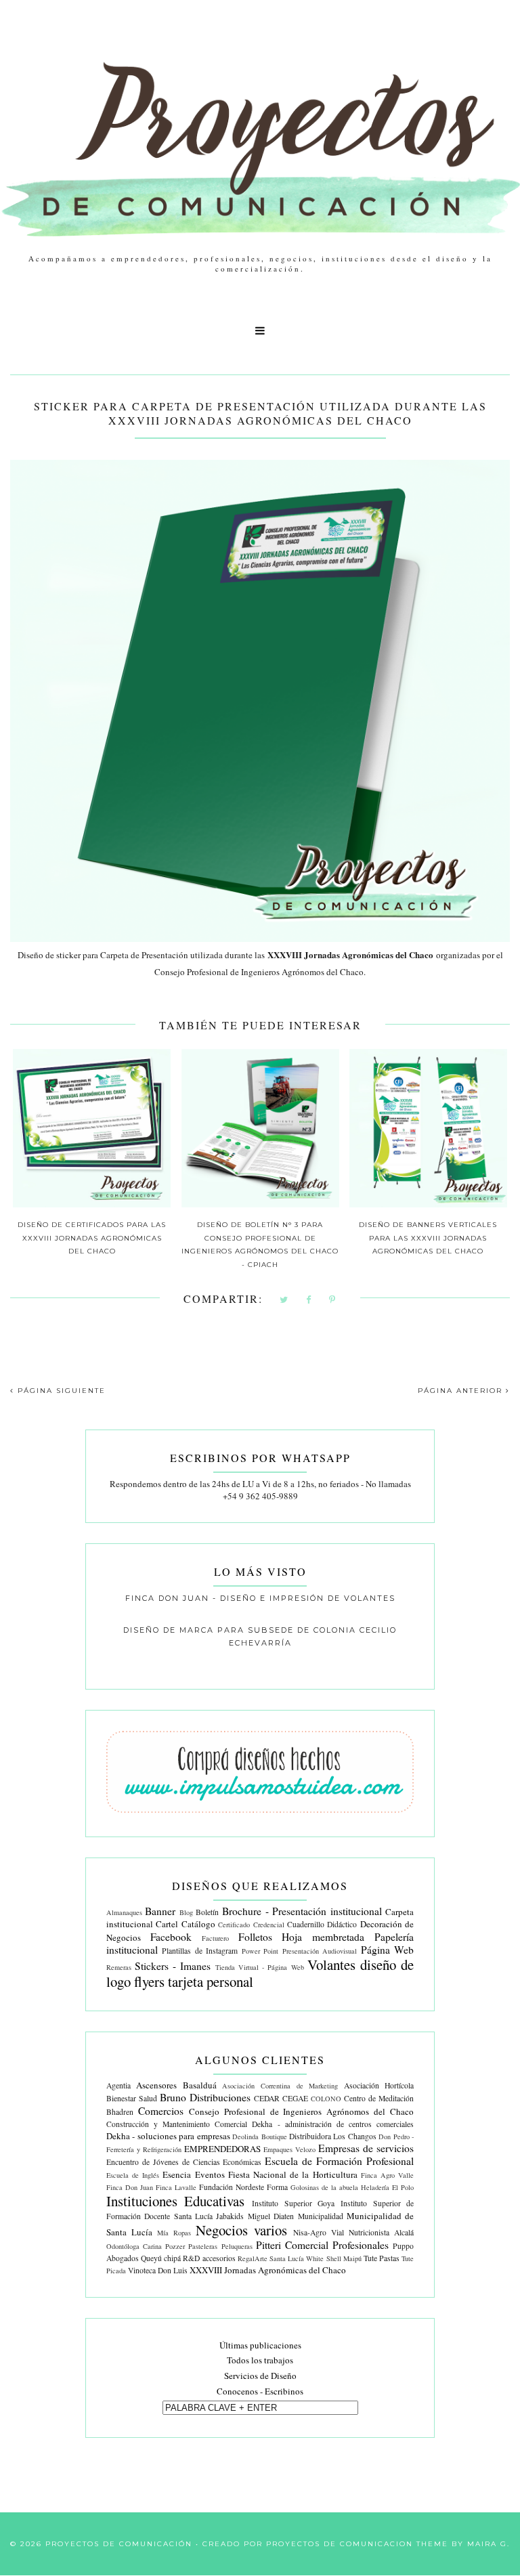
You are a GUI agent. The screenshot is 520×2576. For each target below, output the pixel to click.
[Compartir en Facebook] (309, 1301)
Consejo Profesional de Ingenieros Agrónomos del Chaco (302, 2111)
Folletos (255, 1937)
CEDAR (267, 2098)
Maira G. (489, 2544)
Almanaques (124, 1912)
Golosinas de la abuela (324, 2187)
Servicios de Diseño (260, 2376)
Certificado (234, 1925)
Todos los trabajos (260, 2360)
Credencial (269, 1925)
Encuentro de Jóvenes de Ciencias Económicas (184, 2162)
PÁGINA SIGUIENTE (60, 1391)
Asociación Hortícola (379, 2085)
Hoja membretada (323, 1937)
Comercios (161, 2111)
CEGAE (295, 2098)
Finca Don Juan (130, 2187)
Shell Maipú (344, 2258)
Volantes (331, 1965)
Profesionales (361, 2245)
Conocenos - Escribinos (260, 2391)
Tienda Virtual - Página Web (260, 1967)
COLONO (326, 2099)
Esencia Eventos (193, 2174)
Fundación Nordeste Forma (243, 2187)
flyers (149, 1981)
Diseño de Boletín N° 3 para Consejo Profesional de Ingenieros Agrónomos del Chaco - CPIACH (260, 1245)
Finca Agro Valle (387, 2175)
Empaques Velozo (289, 2149)
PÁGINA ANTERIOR (462, 1391)
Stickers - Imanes (173, 1966)
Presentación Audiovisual (320, 1951)
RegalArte (253, 2258)
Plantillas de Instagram (200, 1951)
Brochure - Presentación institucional (302, 1911)
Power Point (260, 1951)
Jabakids (230, 2216)
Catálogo (198, 1924)
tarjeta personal (211, 1981)
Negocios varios (241, 2230)
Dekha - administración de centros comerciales (333, 2124)
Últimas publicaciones (260, 2345)
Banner (160, 1911)
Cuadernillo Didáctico (322, 1924)
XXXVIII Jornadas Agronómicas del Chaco (268, 2270)
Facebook (171, 1937)
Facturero (215, 1938)
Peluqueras (237, 2246)
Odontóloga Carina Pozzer (146, 2246)
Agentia (118, 2085)
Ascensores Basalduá (176, 2085)
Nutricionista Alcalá (381, 2232)
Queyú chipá (161, 2258)
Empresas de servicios (366, 2148)
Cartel (167, 1924)
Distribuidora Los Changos (333, 2136)
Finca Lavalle (176, 2187)
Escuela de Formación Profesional (339, 2161)
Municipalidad (321, 2216)
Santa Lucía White (297, 2258)
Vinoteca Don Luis (158, 2270)
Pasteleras (203, 2246)
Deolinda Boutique (259, 2137)
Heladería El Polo (387, 2187)
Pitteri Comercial (292, 2245)
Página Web (388, 1950)
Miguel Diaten (271, 2216)
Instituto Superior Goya (293, 2203)
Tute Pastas (382, 2258)
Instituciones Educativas (176, 2201)
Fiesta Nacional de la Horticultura (293, 2174)
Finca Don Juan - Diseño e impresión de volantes (260, 1598)
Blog (186, 1912)
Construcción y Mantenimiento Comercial (177, 2124)
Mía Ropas (174, 2233)
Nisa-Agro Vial (319, 2232)
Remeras (119, 1967)
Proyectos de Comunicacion (340, 2544)
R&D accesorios (209, 2258)
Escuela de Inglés (133, 2175)
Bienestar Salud (132, 2098)
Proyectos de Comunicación (119, 2544)
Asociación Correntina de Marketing (280, 2086)
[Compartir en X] (284, 1301)
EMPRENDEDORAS (222, 2149)
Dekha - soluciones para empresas (168, 2136)
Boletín (207, 1912)
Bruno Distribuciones (205, 2097)
